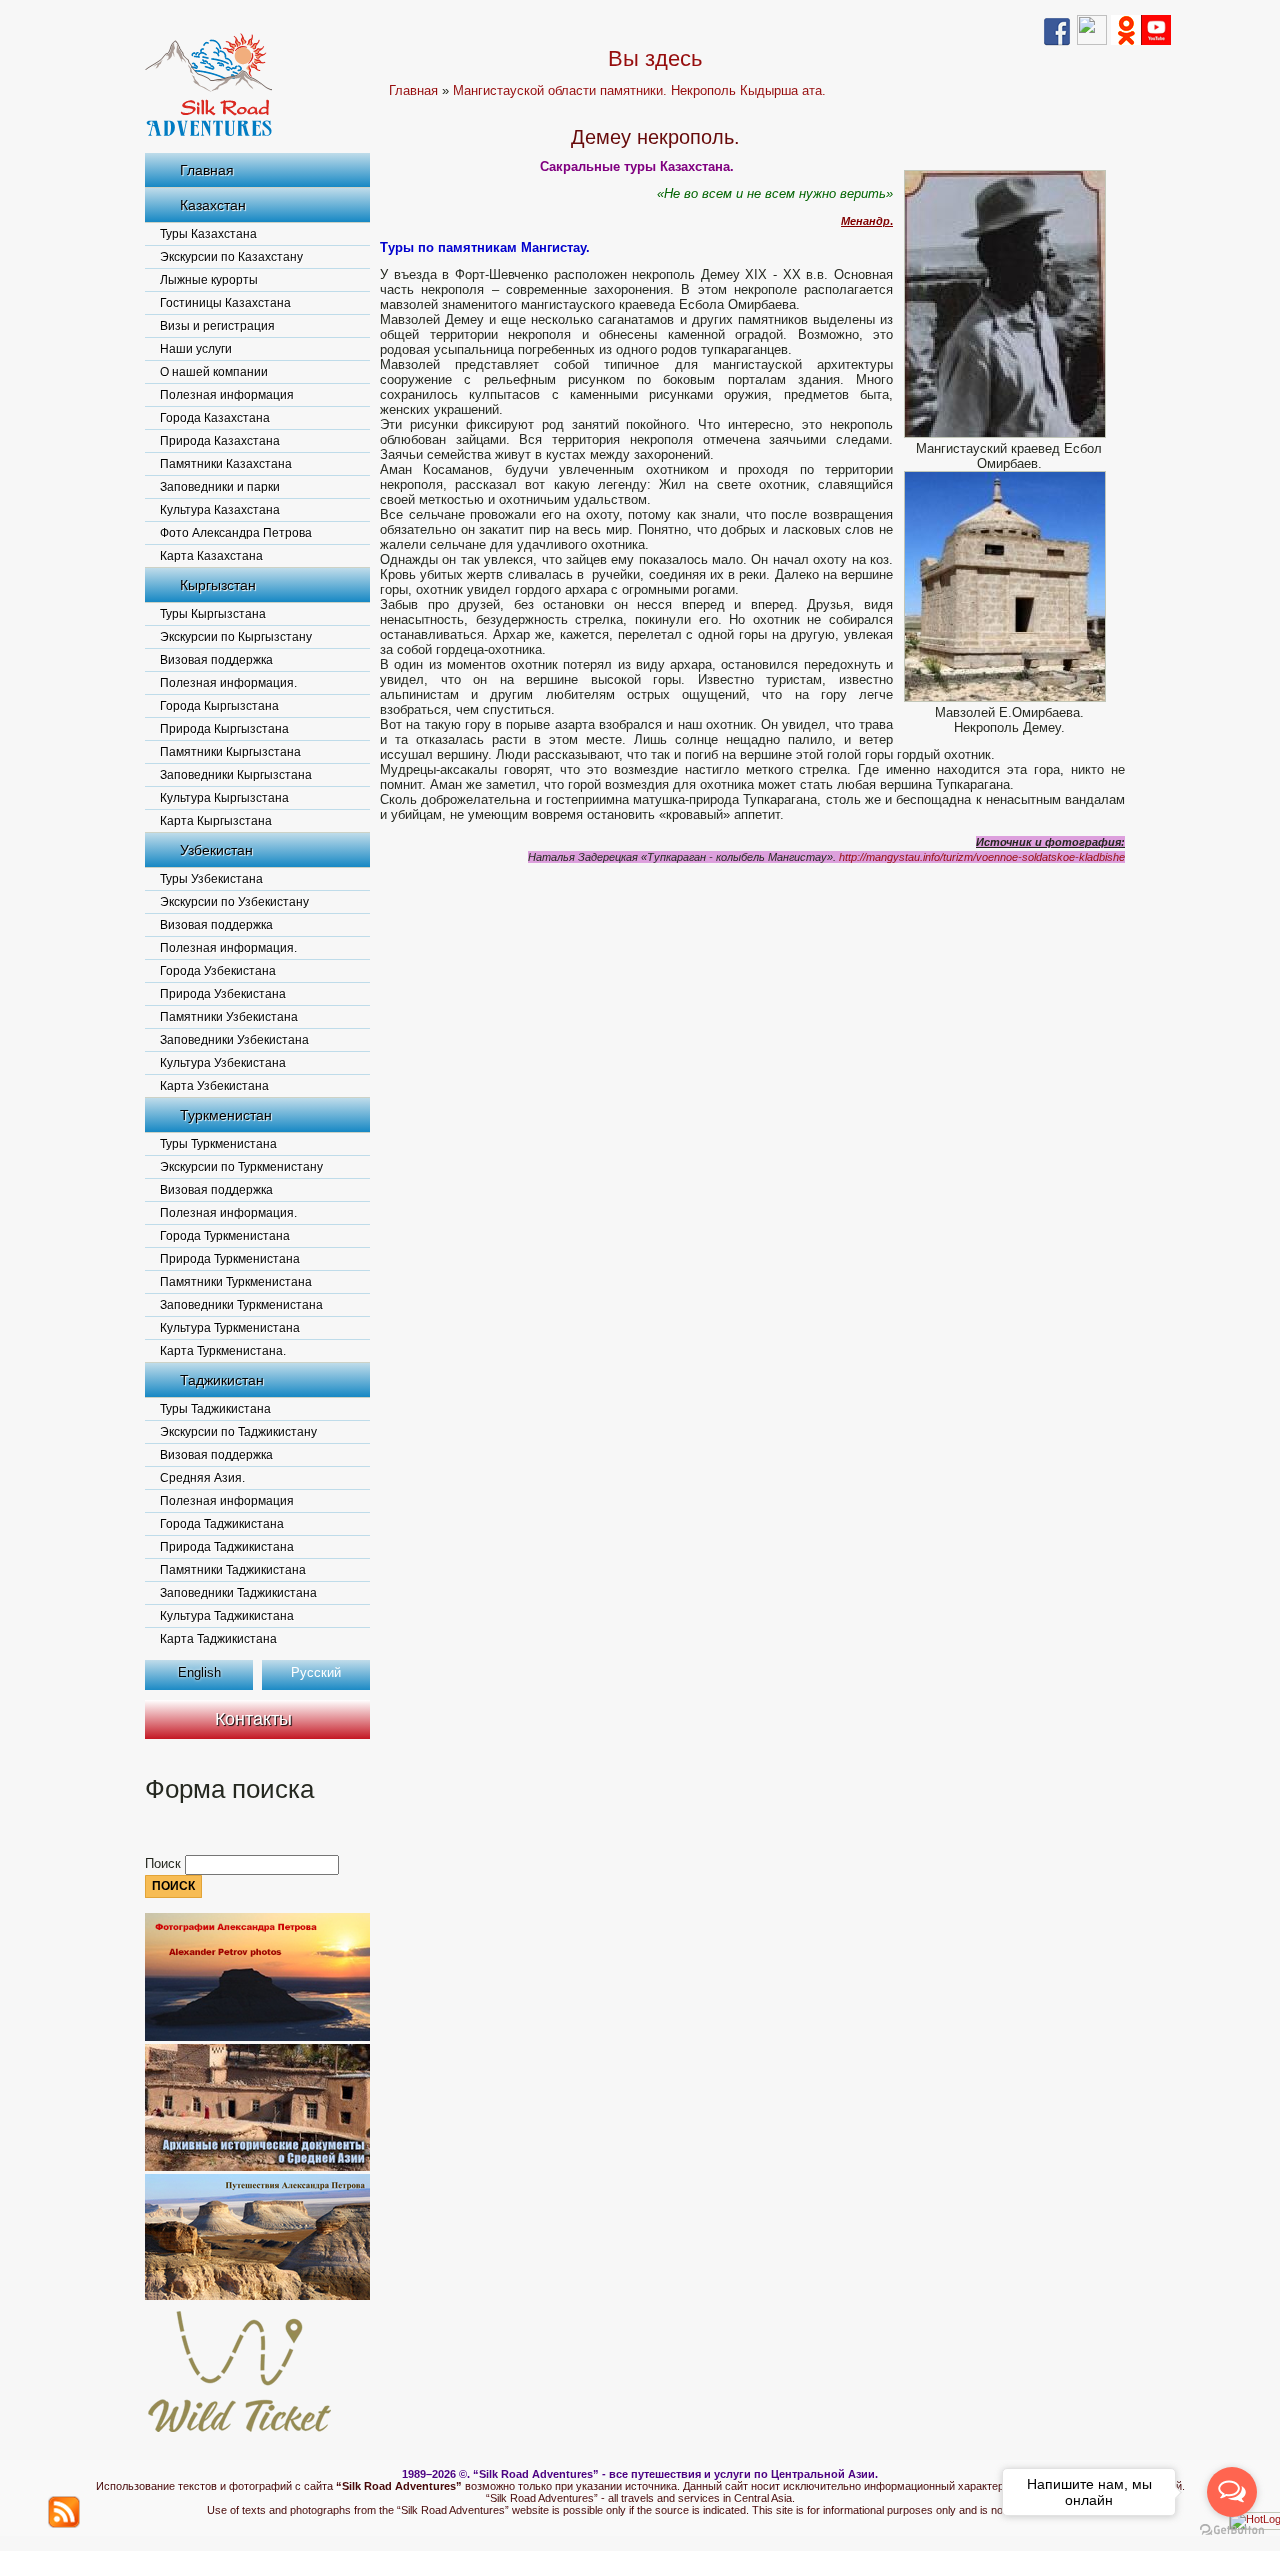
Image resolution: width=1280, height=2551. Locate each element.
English (199, 1672)
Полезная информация (227, 395)
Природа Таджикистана (227, 1547)
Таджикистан (222, 1380)
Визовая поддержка (216, 660)
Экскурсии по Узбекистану (234, 902)
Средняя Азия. (202, 1478)
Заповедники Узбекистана (234, 1040)
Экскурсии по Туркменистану (241, 1167)
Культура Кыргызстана (224, 798)
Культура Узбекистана (223, 1063)
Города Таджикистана (222, 1524)
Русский (316, 1672)
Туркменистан (226, 1115)
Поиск (165, 1863)
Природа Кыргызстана (224, 729)
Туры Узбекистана (211, 879)
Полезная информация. (228, 683)
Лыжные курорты (209, 280)
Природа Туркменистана (230, 1259)
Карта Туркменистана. (223, 1351)
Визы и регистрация (217, 326)
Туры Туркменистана (218, 1144)
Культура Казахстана (220, 510)
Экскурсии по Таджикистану (238, 1432)
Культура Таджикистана (227, 1616)
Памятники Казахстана (226, 464)
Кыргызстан (218, 585)
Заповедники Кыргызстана (236, 775)
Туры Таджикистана (215, 1409)
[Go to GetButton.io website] (1232, 2530)
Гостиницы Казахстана (225, 303)
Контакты (253, 1719)
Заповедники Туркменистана (241, 1305)
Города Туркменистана (225, 1236)
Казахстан (213, 205)
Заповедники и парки (220, 487)
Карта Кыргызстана (216, 821)
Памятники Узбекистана (229, 1017)
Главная (207, 170)
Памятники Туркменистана (236, 1282)
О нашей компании (214, 372)
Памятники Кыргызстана (230, 752)
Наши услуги (196, 349)
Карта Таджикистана (218, 1639)
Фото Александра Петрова (236, 533)
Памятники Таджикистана (233, 1570)
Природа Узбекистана (223, 994)
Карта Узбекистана (214, 1086)
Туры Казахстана (208, 234)
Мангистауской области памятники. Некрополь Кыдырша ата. (639, 90)
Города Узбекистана (218, 971)
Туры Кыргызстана (213, 614)
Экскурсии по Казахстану (231, 257)
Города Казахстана (215, 418)
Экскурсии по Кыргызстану (236, 637)
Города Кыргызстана (219, 706)
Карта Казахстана (211, 556)
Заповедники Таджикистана (238, 1593)
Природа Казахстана (220, 441)
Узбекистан (216, 850)
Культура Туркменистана (230, 1328)
